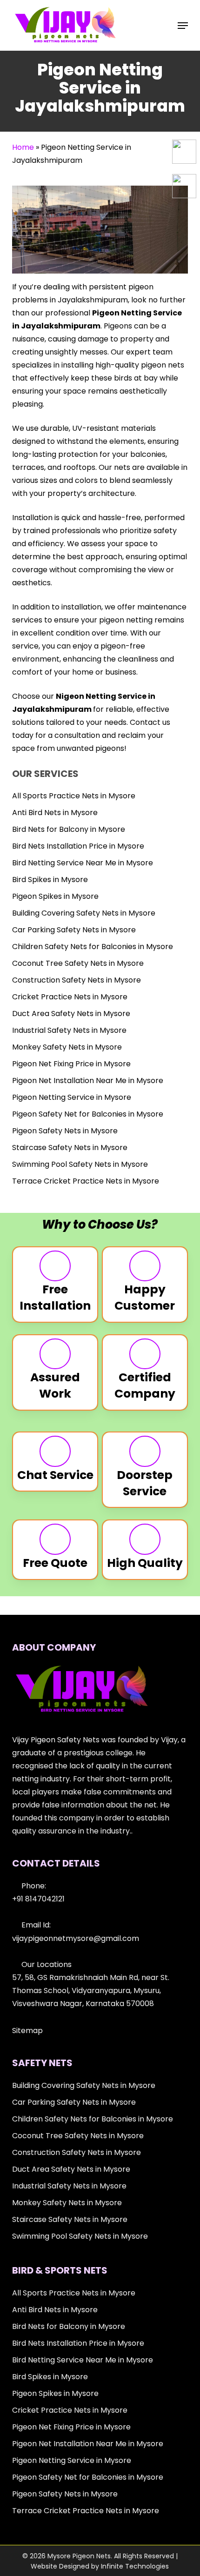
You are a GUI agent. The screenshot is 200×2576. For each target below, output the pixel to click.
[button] (183, 26)
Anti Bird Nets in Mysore (55, 813)
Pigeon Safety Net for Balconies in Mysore (88, 1114)
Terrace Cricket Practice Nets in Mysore (86, 1181)
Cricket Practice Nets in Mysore (70, 997)
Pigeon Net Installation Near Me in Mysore (88, 1081)
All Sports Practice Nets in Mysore (74, 796)
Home (23, 147)
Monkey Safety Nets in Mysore (67, 1047)
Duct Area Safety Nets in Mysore (71, 1014)
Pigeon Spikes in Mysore (55, 896)
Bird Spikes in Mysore (50, 880)
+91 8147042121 (38, 1899)
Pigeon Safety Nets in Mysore (65, 1131)
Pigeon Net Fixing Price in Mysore (71, 1064)
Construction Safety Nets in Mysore (77, 980)
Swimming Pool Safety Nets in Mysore (80, 1164)
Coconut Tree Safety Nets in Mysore (78, 963)
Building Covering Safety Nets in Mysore (84, 913)
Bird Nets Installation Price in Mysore (78, 846)
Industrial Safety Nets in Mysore (69, 1030)
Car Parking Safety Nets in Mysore (74, 930)
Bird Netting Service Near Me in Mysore (83, 863)
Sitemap (27, 2031)
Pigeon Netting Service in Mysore (72, 1097)
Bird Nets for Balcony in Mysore (69, 829)
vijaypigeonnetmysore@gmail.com (76, 1938)
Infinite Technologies (135, 2566)
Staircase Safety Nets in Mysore (70, 1147)
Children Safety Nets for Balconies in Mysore (93, 947)
